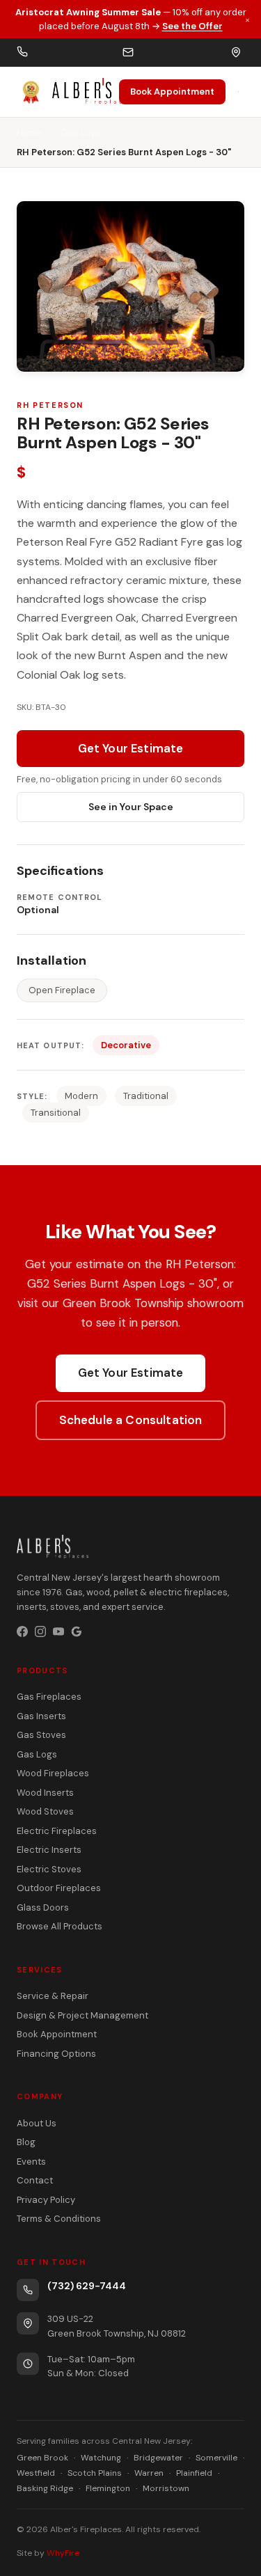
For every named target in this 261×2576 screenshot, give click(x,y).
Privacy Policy (46, 2200)
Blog (26, 2142)
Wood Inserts (45, 1793)
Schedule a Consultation (131, 1420)
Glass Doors (43, 1907)
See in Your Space (131, 807)
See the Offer (192, 26)
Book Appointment (172, 92)
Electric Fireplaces (57, 1831)
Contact (35, 2180)
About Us (37, 2123)
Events (31, 2162)
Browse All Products (60, 1926)
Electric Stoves (49, 1869)
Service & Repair (53, 1996)
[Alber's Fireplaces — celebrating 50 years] (68, 92)
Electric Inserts (49, 1850)
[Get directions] (236, 52)
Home (29, 133)
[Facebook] (22, 1631)
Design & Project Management (82, 2015)
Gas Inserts (41, 1716)
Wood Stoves (45, 1811)
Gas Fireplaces (49, 1697)
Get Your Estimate (131, 748)
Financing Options (56, 2054)
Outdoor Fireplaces (59, 1888)
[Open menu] (238, 92)
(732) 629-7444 (87, 2286)
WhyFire (63, 2553)
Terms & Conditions (59, 2219)
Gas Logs (81, 133)
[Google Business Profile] (77, 1631)
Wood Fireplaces (53, 1773)
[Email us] (128, 52)
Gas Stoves (41, 1735)
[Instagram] (40, 1631)
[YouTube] (58, 1631)
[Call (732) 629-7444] (22, 53)
